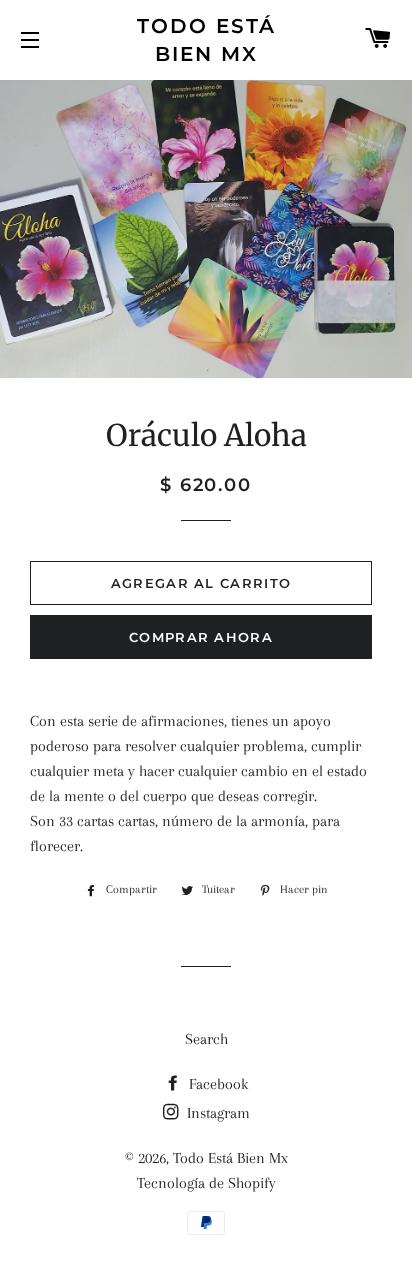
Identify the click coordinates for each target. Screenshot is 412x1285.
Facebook (216, 1084)
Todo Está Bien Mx (206, 40)
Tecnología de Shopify (206, 1183)
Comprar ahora (201, 637)
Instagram (216, 1113)
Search (206, 1039)
